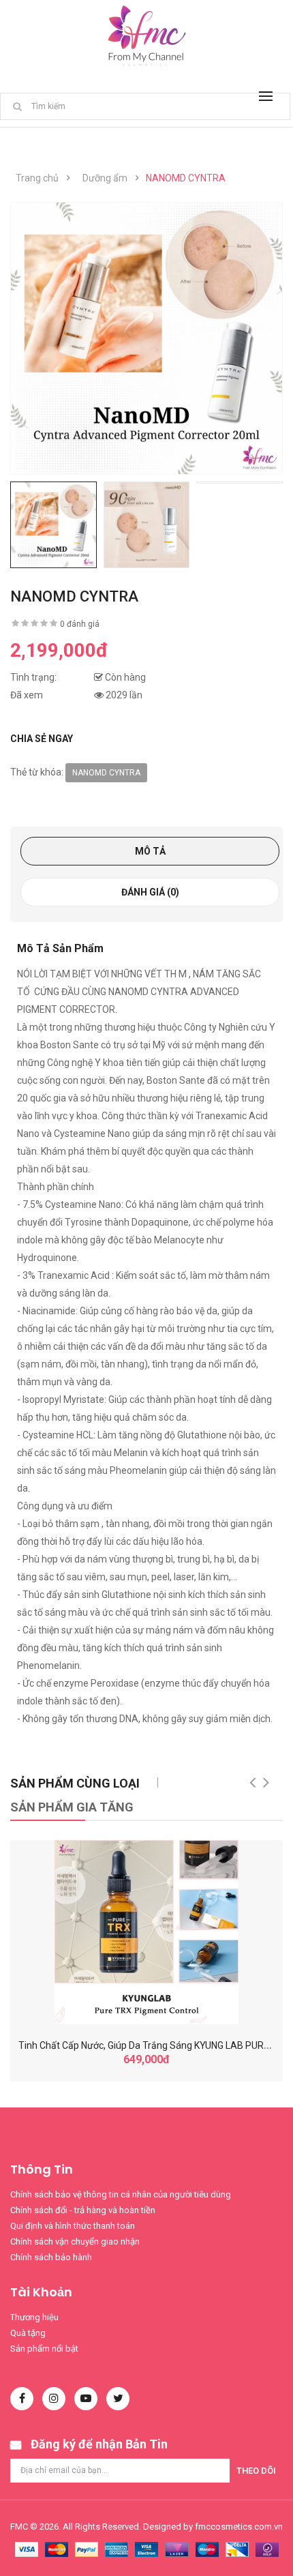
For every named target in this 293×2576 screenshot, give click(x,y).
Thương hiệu (34, 2317)
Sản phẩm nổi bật (44, 2349)
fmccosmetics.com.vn (239, 2527)
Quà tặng (28, 2333)
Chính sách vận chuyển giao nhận (75, 2241)
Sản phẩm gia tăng (72, 1807)
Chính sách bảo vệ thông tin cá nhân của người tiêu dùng (121, 2194)
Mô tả (150, 851)
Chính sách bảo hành (51, 2257)
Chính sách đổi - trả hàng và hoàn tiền (83, 2210)
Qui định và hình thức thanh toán (73, 2226)
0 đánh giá (80, 624)
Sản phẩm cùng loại (75, 1783)
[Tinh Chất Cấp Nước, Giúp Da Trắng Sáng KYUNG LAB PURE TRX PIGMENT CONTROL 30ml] (146, 1932)
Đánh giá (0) (150, 892)
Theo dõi (256, 2471)
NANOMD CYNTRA (186, 178)
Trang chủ (37, 178)
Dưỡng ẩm (105, 178)
